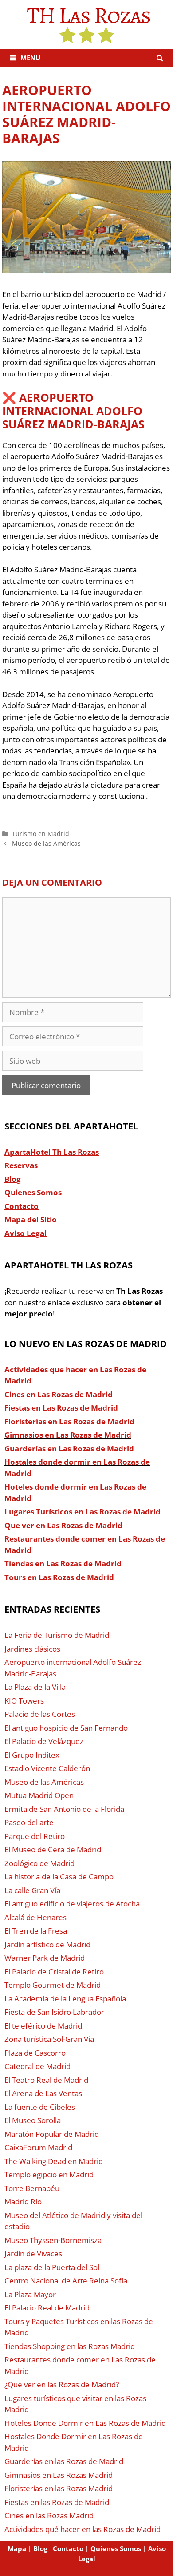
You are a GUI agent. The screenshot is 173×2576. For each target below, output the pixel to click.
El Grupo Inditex (32, 1755)
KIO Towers (24, 1701)
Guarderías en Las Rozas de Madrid (69, 1449)
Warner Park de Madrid (45, 1958)
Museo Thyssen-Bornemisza (53, 2240)
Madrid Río (23, 2201)
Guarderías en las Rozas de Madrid (64, 2461)
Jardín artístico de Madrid (47, 1944)
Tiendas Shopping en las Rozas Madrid (70, 2346)
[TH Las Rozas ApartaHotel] (86, 24)
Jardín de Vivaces (33, 2253)
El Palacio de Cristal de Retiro (54, 1972)
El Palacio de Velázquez (44, 1741)
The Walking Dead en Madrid (54, 2161)
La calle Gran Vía (32, 1890)
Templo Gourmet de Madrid (53, 1985)
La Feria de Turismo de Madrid (57, 1635)
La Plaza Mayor (30, 2294)
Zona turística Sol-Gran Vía (49, 2039)
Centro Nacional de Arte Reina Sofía (66, 2281)
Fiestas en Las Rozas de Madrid (61, 1408)
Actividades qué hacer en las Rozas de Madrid (83, 2529)
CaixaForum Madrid (38, 2147)
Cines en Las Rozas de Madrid (59, 1394)
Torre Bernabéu (32, 2188)
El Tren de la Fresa (36, 1931)
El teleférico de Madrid (43, 2026)
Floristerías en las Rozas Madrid (59, 2488)
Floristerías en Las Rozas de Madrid (69, 1421)
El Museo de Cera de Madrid (53, 1849)
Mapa (17, 2548)
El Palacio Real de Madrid (47, 2308)
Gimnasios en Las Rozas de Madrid (68, 1435)
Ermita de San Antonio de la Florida (64, 1809)
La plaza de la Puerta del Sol (52, 2267)
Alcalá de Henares (35, 1917)
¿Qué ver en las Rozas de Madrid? (62, 2384)
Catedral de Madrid (37, 2066)
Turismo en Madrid (41, 834)
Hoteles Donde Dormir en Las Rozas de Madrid (85, 2423)
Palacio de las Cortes (40, 1714)
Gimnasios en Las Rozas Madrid (59, 2475)
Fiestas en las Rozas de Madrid (57, 2502)
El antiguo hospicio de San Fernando (66, 1728)
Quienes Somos (116, 2548)
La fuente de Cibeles (40, 2107)
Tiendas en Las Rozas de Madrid (63, 1563)
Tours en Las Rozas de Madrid (59, 1577)
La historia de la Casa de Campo (59, 1877)
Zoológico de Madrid (39, 1863)
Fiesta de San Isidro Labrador (54, 2012)
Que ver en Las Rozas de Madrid (63, 1525)
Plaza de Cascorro (35, 2053)
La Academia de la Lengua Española (65, 1999)
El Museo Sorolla (33, 2120)
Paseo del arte (29, 1822)
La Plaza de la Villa (35, 1687)
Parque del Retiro (35, 1836)
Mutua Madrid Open (39, 1795)
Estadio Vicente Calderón (47, 1768)
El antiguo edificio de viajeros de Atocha (72, 1904)
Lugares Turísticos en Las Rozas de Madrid (83, 1512)
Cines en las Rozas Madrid (49, 2515)
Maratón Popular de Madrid (52, 2134)
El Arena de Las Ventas (43, 2093)
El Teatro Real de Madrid (46, 2080)
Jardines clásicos (32, 1649)
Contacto (68, 2548)
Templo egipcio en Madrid (49, 2174)
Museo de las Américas (46, 843)
